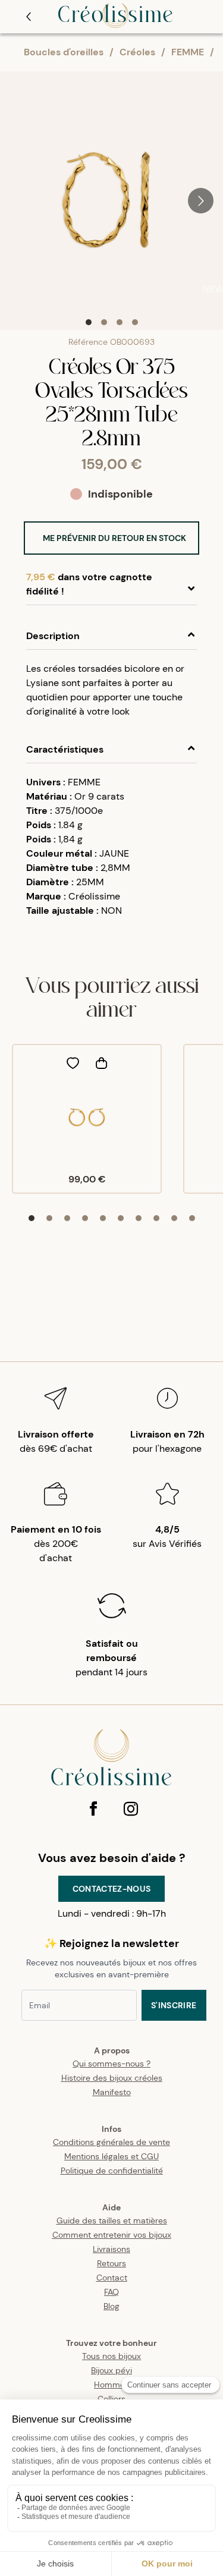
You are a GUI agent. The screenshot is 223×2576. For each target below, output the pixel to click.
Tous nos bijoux (111, 2356)
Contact (112, 2278)
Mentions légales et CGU (111, 2156)
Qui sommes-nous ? (111, 2064)
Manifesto (112, 2092)
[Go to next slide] (201, 201)
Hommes (111, 2385)
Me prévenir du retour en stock (114, 538)
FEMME (188, 52)
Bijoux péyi (111, 2370)
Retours (111, 2263)
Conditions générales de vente (111, 2142)
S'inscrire (174, 2005)
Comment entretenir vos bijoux (112, 2235)
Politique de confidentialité (112, 2171)
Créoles (137, 52)
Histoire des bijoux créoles (112, 2078)
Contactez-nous (112, 1889)
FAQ (111, 2292)
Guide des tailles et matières (112, 2220)
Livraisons (111, 2249)
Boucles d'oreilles (64, 52)
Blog (111, 2306)
